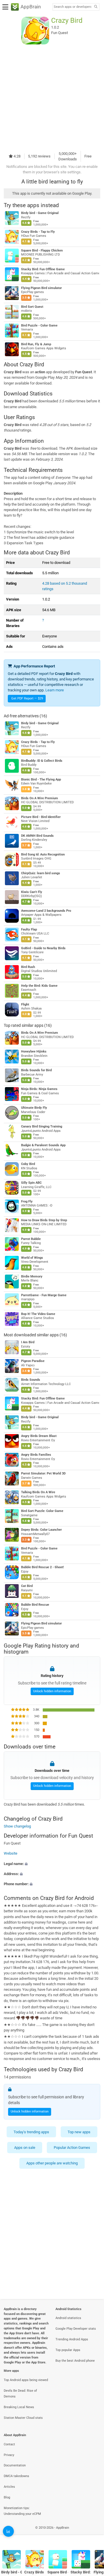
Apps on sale (25, 2148)
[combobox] (73, 7)
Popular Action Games (72, 2148)
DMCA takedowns (16, 2476)
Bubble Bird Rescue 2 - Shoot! (42, 1567)
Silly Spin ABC (31, 1183)
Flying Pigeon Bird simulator (41, 288)
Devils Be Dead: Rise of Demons (20, 2394)
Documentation (15, 2465)
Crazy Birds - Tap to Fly (38, 232)
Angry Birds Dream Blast (39, 1436)
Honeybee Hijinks (34, 1051)
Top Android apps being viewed (26, 2380)
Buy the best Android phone (75, 2361)
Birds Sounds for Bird (36, 1070)
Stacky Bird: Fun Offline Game (43, 269)
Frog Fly (27, 1201)
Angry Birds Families (36, 1455)
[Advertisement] (52, 97)
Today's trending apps (31, 2132)
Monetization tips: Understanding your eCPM (22, 2511)
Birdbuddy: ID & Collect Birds (42, 761)
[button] (52, 1864)
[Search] (96, 7)
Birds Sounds (31, 1380)
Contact (9, 2444)
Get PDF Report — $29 (27, 698)
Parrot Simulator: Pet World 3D (43, 1473)
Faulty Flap (29, 929)
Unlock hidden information (52, 1691)
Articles (9, 2487)
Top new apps (79, 2132)
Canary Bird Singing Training (42, 1126)
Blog (7, 2497)
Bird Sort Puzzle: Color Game (42, 1511)
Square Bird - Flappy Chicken (42, 251)
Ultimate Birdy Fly (34, 1108)
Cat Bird (27, 1586)
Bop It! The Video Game (38, 1314)
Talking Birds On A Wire (38, 1492)
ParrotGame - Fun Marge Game (44, 1295)
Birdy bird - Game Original (40, 213)
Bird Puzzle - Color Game (39, 325)
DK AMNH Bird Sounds (37, 836)
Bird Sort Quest (32, 307)
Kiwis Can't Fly (32, 892)
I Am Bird (28, 1342)
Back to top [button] (92, 2534)
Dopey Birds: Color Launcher (41, 1530)
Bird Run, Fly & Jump (36, 344)
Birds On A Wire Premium (40, 798)
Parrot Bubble (31, 1239)
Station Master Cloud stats (23, 2418)
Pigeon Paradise (33, 1361)
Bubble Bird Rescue (35, 1605)
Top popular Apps (68, 2350)
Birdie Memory (32, 1276)
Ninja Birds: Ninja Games (39, 1089)
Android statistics (68, 2318)
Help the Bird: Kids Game (39, 986)
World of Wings (32, 1258)
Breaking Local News (19, 2407)
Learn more (55, 690)
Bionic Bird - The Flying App (41, 779)
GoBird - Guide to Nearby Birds (43, 948)
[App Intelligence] (8, 2531)
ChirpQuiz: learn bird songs (41, 873)
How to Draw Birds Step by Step (44, 1220)
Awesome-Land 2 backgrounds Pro (46, 911)
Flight (25, 1004)
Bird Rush (28, 967)
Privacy (9, 2455)
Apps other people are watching (52, 2163)
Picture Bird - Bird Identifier (41, 817)
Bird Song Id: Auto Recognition (43, 854)
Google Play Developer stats (76, 2329)
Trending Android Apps (72, 2339)
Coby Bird (28, 1164)
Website (11, 1854)
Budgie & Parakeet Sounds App (43, 1145)
